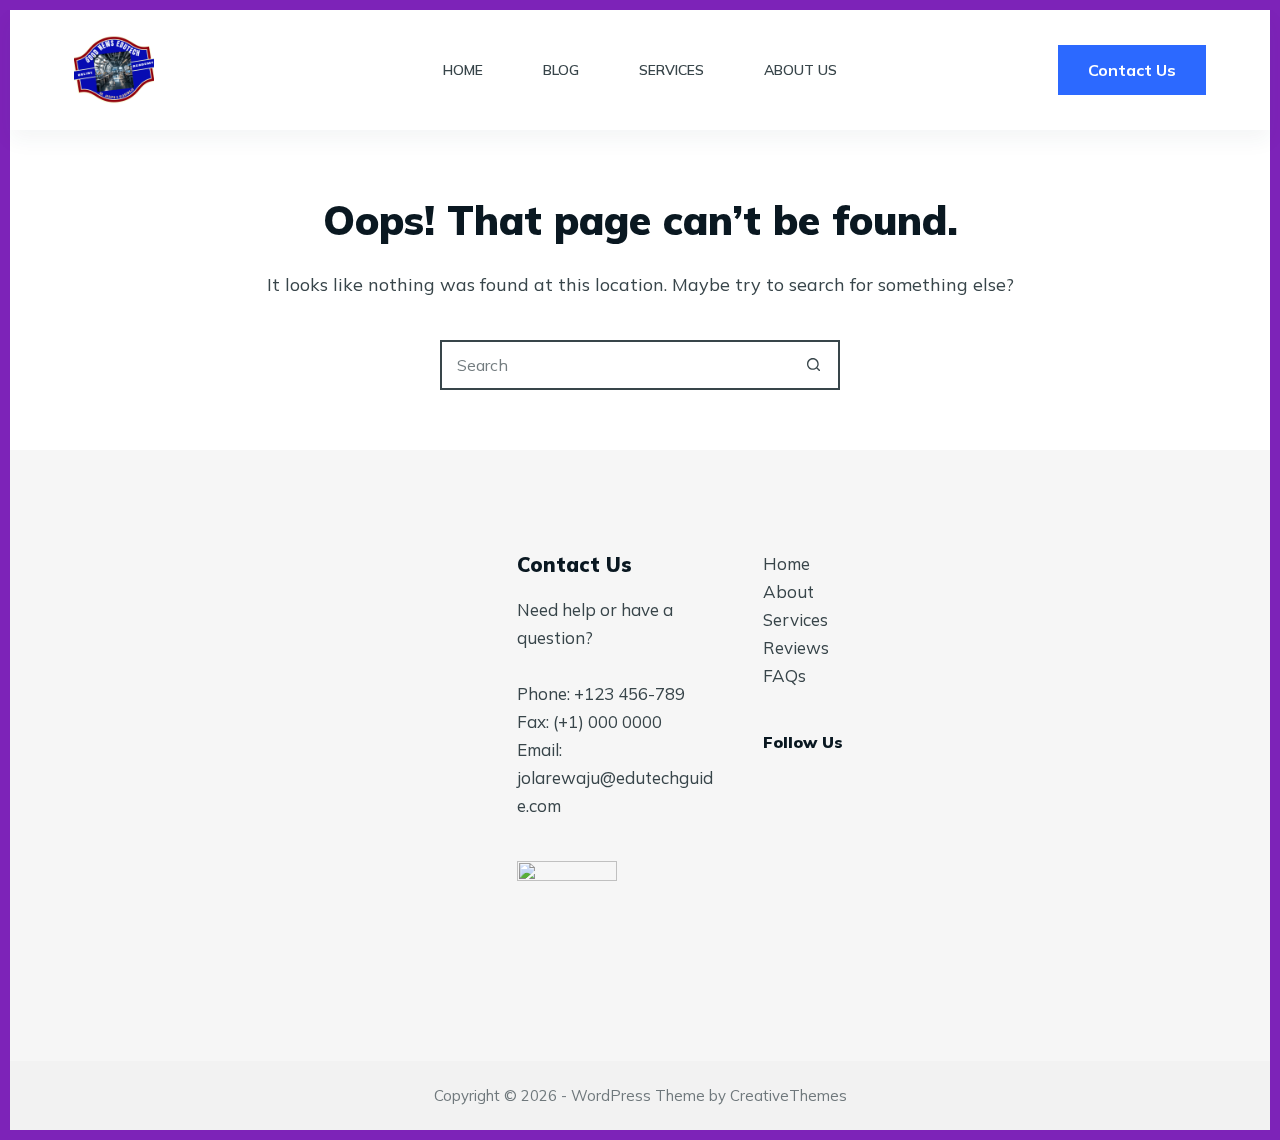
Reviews (796, 647)
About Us (800, 70)
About (788, 591)
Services (671, 70)
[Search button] (813, 365)
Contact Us (1132, 70)
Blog (561, 70)
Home (463, 70)
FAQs (784, 675)
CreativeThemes (788, 1095)
